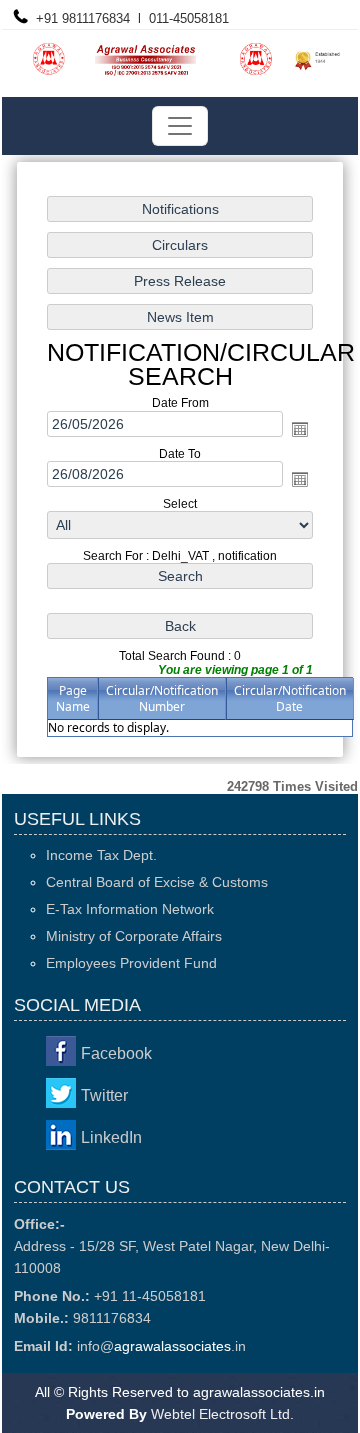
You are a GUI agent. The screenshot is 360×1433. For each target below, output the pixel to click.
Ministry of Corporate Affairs (134, 936)
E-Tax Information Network (130, 909)
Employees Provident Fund (131, 963)
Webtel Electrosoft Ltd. (222, 1414)
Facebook (116, 1053)
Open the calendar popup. (300, 428)
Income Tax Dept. (101, 855)
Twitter (104, 1095)
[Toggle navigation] (180, 126)
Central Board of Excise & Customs (157, 882)
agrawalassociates (172, 1346)
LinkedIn (111, 1137)
